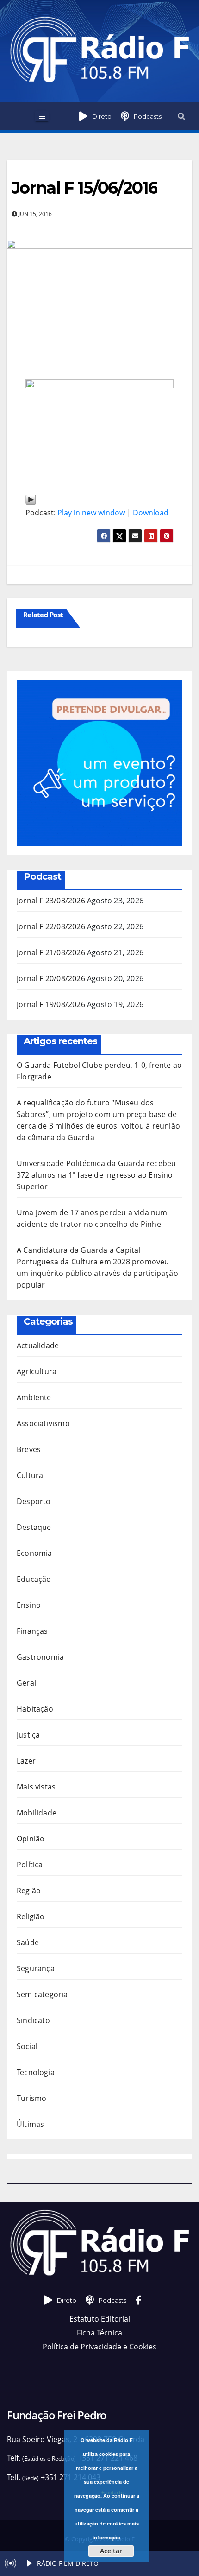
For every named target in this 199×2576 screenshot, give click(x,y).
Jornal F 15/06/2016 (84, 188)
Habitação (35, 1709)
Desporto (34, 1501)
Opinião (31, 1839)
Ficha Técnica (99, 2333)
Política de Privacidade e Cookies (99, 2347)
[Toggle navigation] (42, 116)
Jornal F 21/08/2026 (51, 952)
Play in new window (91, 513)
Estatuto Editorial (100, 2319)
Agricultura (37, 1371)
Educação (34, 1579)
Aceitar (111, 2551)
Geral (26, 1683)
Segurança (36, 1968)
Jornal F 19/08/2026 (51, 1004)
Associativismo (43, 1423)
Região (29, 1891)
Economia (34, 1553)
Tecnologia (36, 2072)
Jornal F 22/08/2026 (51, 926)
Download (151, 513)
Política (30, 1865)
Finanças (32, 1631)
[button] (181, 116)
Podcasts (148, 116)
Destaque (34, 1527)
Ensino (29, 1605)
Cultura (30, 1475)
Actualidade (38, 1345)
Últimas (30, 2124)
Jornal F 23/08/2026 (51, 901)
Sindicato (33, 2020)
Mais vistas (36, 1787)
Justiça (28, 1735)
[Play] (31, 499)
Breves (29, 1449)
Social (27, 2046)
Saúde (28, 1942)
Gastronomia (40, 1657)
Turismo (31, 2098)
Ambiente (34, 1397)
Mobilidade (37, 1813)
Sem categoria (42, 1994)
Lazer (26, 1761)
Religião (31, 1916)
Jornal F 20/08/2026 (51, 978)
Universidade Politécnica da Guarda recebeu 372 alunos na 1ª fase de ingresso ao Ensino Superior (96, 1175)
